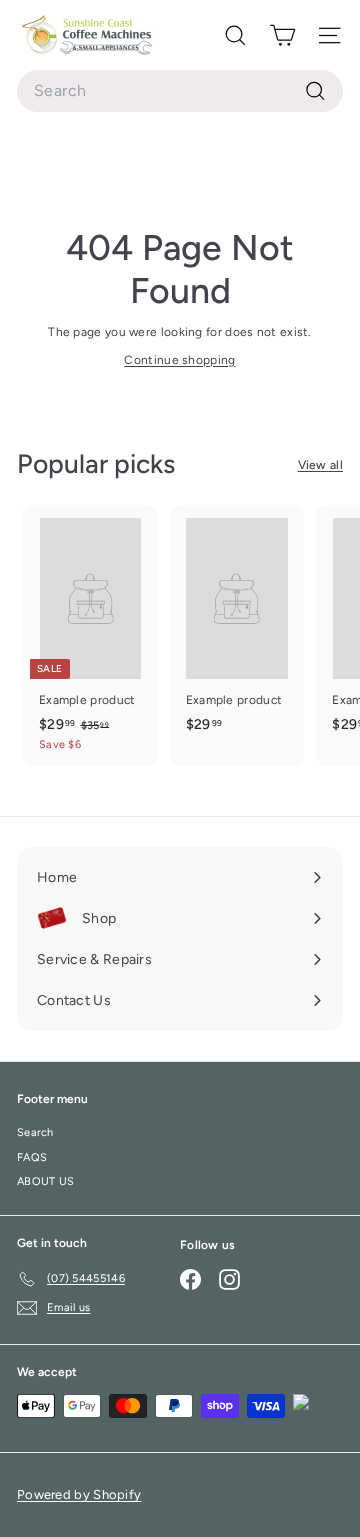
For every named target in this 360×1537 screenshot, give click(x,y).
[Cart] (282, 35)
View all (320, 465)
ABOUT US (45, 1181)
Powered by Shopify (79, 1494)
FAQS (32, 1157)
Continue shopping (179, 360)
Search (35, 1132)
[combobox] (180, 91)
